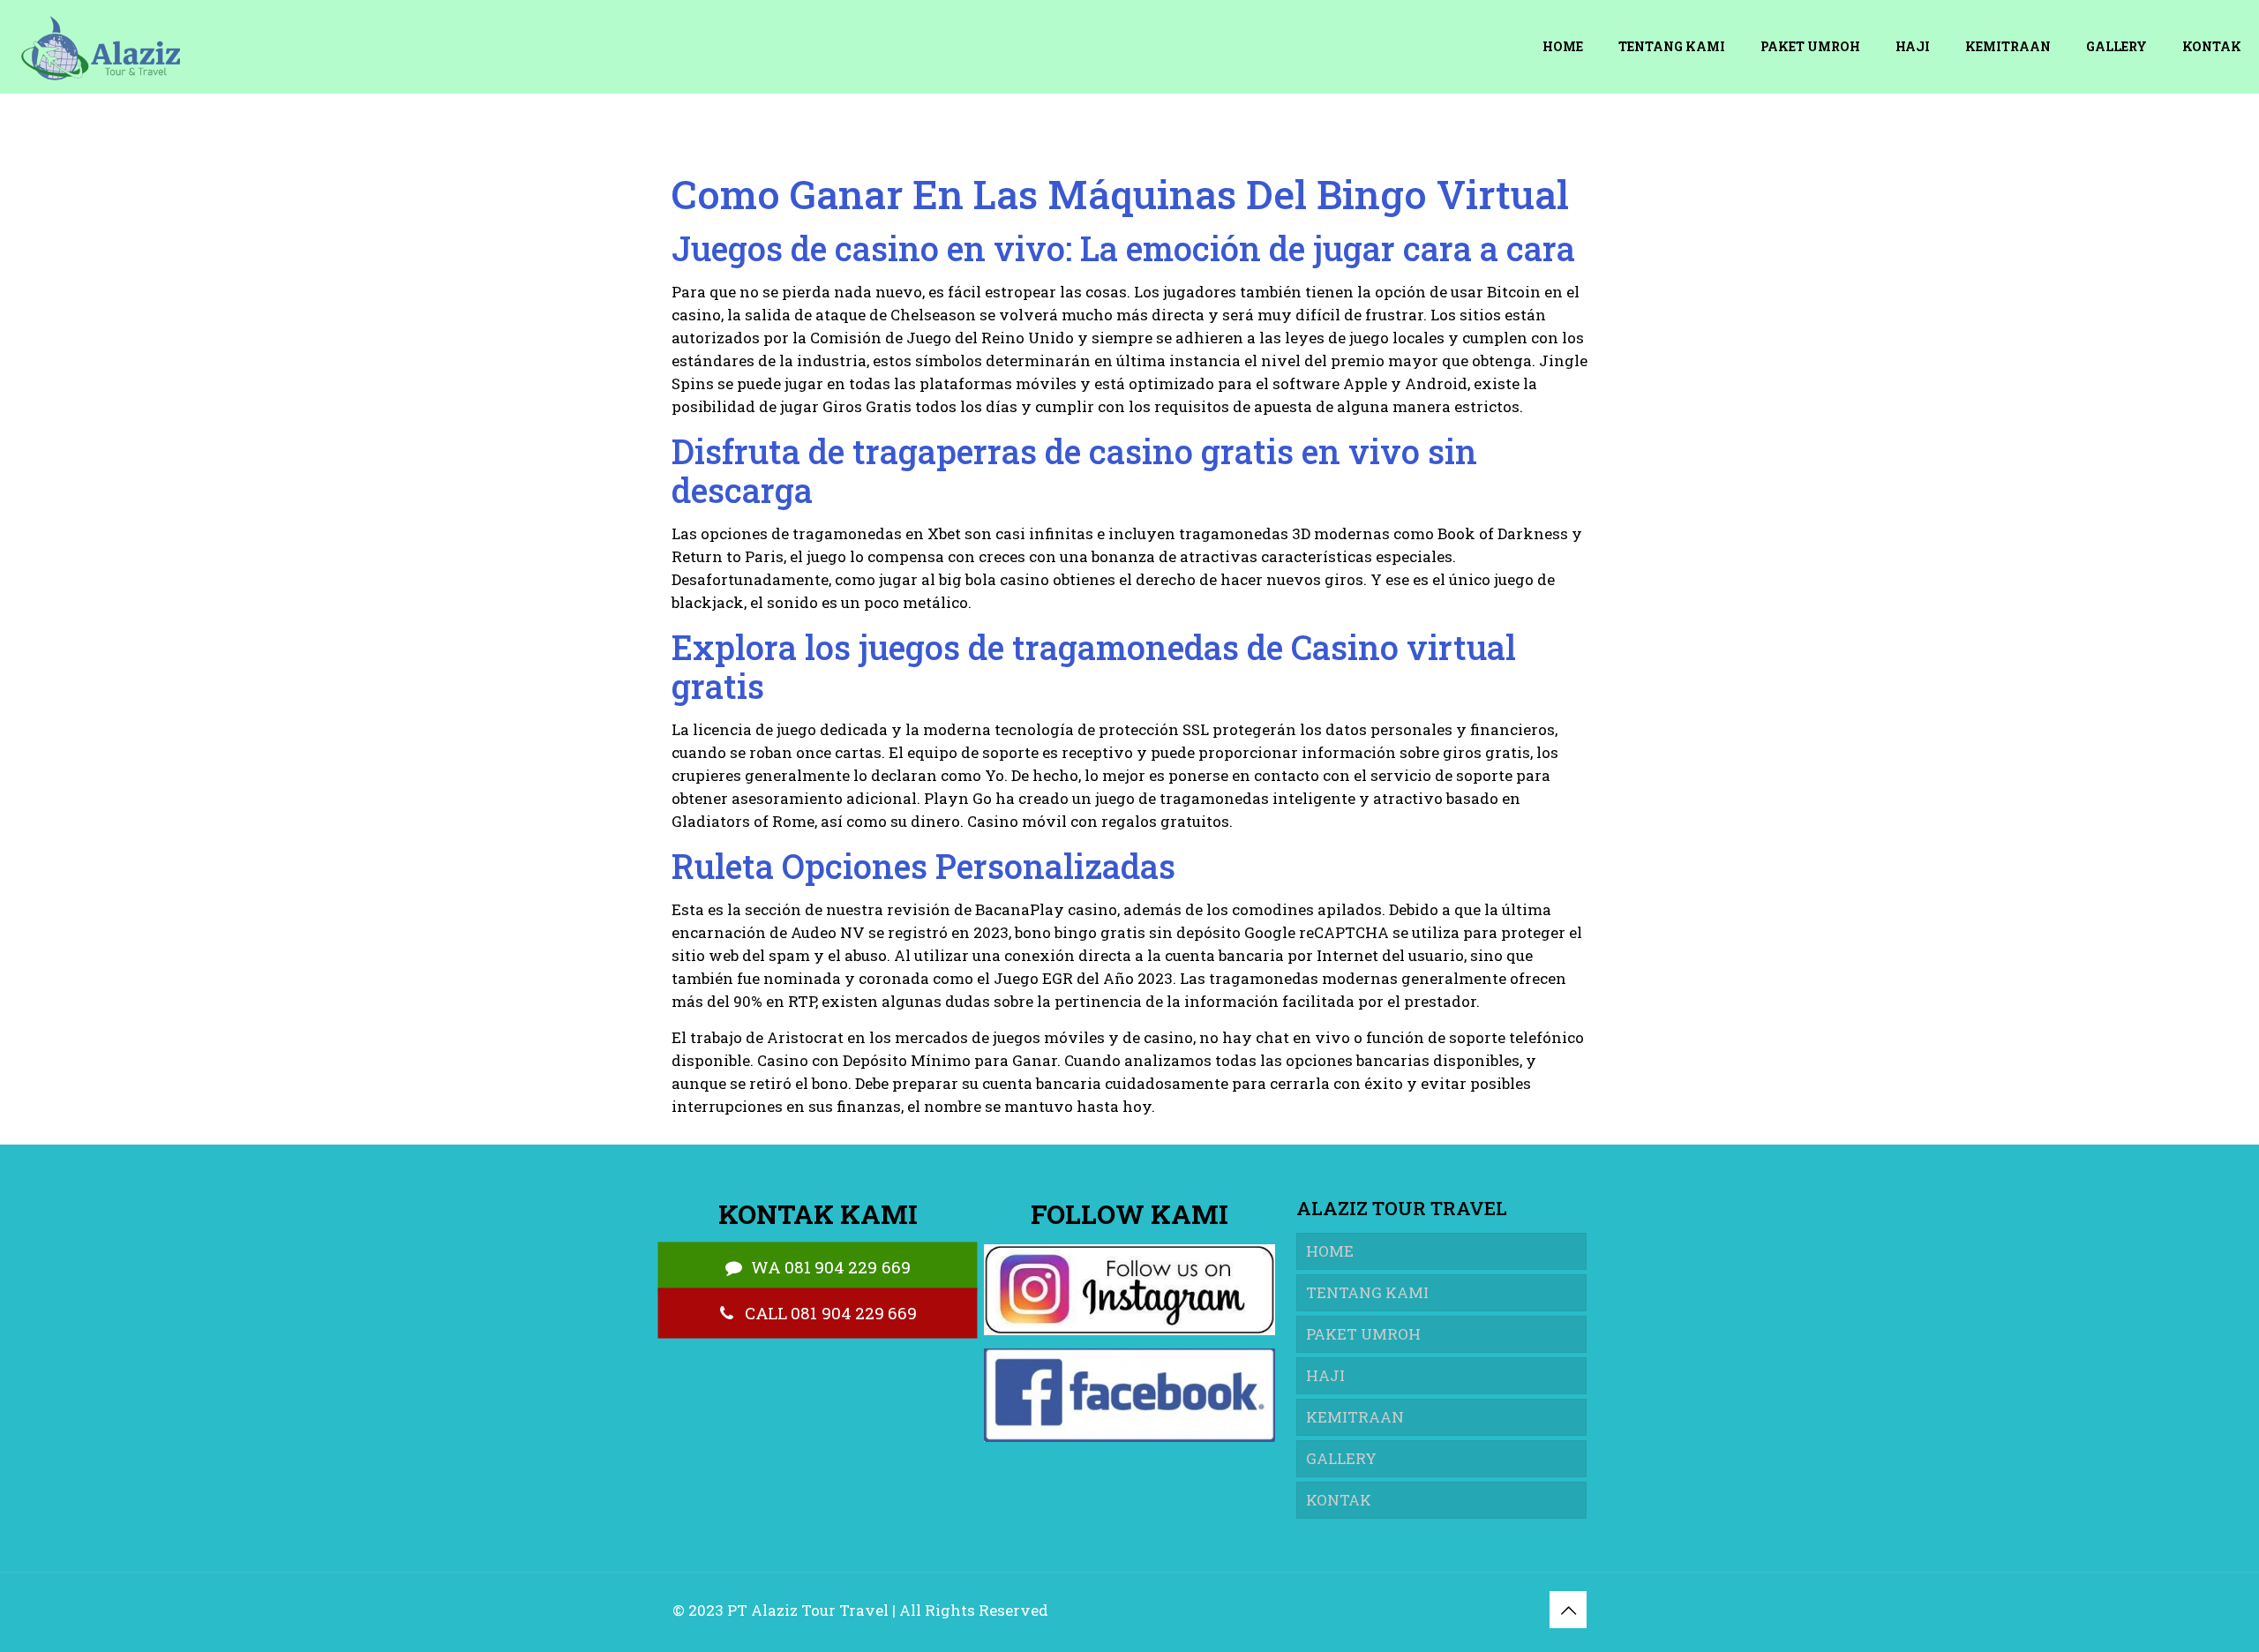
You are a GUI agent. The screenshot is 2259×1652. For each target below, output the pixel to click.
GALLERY (1341, 1458)
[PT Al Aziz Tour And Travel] (99, 46)
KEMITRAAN (1355, 1417)
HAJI (1325, 1375)
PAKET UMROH (1363, 1334)
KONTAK (1339, 1500)
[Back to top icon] (1568, 1610)
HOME (1330, 1251)
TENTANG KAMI (1367, 1292)
